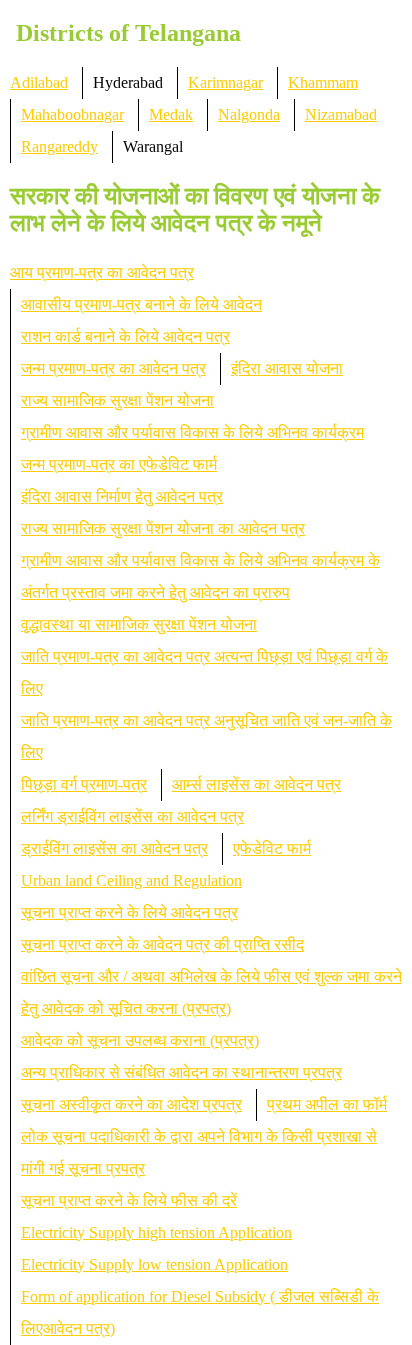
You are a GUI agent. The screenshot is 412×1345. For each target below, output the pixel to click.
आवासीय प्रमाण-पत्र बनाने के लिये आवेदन (141, 304)
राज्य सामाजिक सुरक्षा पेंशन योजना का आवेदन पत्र (163, 528)
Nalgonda (249, 114)
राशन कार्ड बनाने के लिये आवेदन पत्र (125, 336)
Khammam (323, 82)
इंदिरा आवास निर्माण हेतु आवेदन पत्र (122, 496)
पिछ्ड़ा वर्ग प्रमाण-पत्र (84, 784)
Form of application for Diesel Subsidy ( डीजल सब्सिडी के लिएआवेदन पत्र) (200, 1312)
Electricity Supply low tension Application (154, 1264)
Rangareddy (59, 146)
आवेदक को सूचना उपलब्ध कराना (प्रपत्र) (140, 1040)
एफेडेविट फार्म (272, 848)
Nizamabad (341, 114)
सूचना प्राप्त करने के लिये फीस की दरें (129, 1200)
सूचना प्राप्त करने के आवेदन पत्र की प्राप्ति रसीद (162, 944)
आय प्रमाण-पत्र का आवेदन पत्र (102, 272)
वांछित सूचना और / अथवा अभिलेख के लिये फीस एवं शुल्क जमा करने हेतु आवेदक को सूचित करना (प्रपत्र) (211, 992)
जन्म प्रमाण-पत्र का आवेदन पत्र (113, 368)
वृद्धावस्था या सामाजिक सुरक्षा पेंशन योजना (139, 624)
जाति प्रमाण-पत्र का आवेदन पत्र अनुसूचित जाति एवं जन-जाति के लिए (206, 736)
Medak (171, 114)
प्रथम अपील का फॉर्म (327, 1104)
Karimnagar (225, 82)
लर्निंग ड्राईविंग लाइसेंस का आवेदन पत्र (132, 816)
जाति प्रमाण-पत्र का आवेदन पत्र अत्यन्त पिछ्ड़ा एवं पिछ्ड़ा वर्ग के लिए (204, 672)
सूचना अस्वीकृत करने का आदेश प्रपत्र (131, 1104)
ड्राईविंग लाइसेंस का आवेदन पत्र (114, 848)
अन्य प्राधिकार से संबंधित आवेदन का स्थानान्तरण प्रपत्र (181, 1072)
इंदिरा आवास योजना (287, 368)
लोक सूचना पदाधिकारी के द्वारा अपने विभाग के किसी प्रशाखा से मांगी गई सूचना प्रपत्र (199, 1152)
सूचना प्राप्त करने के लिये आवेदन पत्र (129, 912)
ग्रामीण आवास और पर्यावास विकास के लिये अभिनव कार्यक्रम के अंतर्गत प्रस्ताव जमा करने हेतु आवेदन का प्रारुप (200, 576)
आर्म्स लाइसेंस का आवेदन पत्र (256, 784)
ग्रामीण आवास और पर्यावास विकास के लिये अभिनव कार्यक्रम (192, 432)
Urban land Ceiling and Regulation (131, 880)
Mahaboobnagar (72, 114)
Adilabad (39, 82)
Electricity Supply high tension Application (156, 1232)
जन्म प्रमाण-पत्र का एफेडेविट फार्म (119, 464)
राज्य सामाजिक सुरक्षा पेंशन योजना (117, 400)
